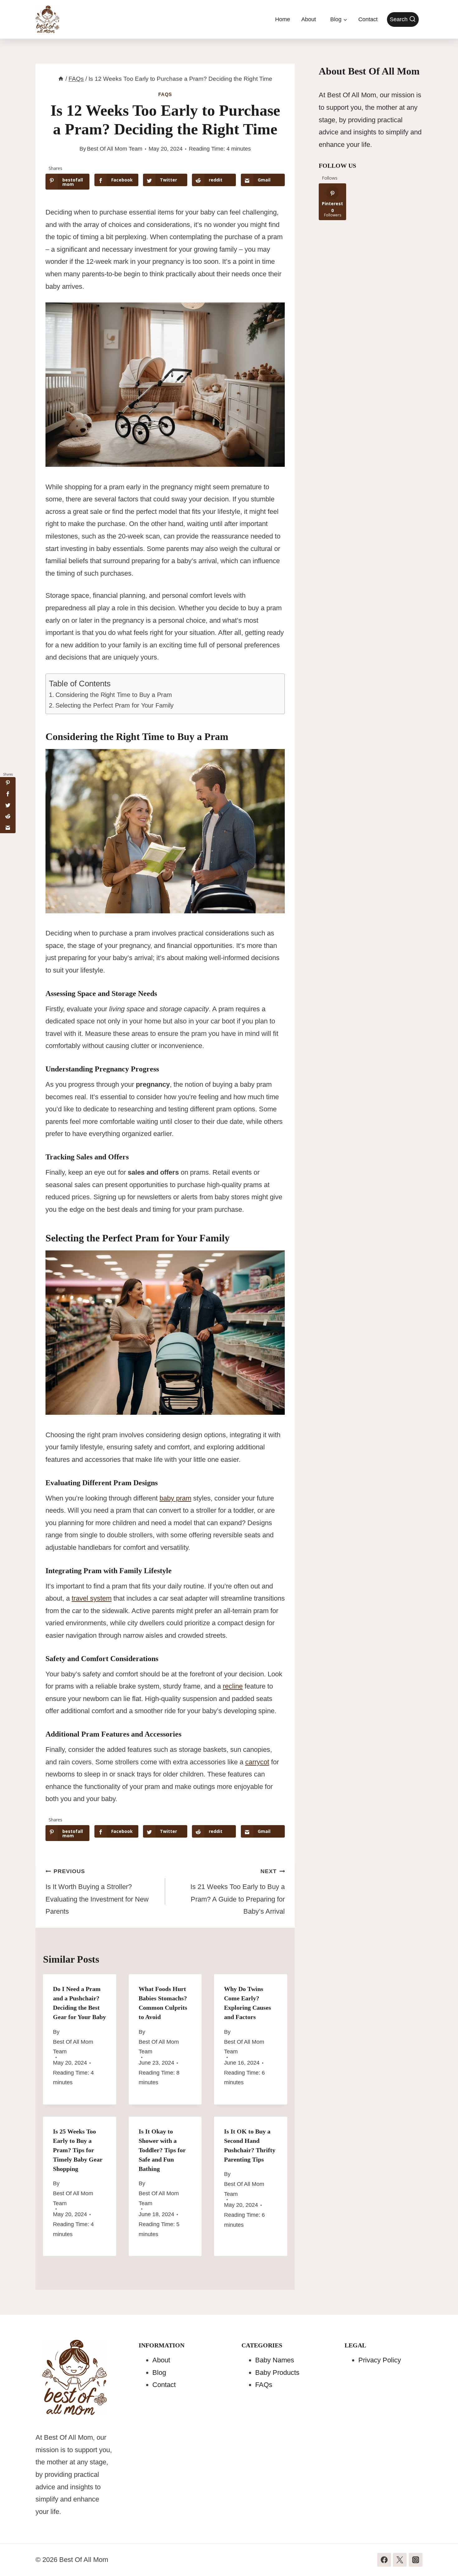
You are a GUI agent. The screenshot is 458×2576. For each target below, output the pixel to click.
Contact (368, 19)
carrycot (257, 1762)
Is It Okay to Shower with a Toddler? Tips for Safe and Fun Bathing (162, 2150)
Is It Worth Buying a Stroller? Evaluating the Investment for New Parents (97, 1892)
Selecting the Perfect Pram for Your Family (114, 705)
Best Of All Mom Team (115, 149)
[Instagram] (416, 2560)
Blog (159, 2373)
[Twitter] (400, 2560)
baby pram (175, 1498)
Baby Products (277, 2373)
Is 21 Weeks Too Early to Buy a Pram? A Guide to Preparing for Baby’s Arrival (238, 1892)
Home (283, 19)
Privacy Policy (380, 2360)
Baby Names (275, 2360)
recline (233, 1686)
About (309, 19)
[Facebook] (384, 2560)
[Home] (61, 79)
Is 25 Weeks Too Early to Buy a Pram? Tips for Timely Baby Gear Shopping (78, 2150)
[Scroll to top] (441, 2558)
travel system (92, 1598)
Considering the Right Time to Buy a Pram (114, 695)
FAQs (165, 94)
